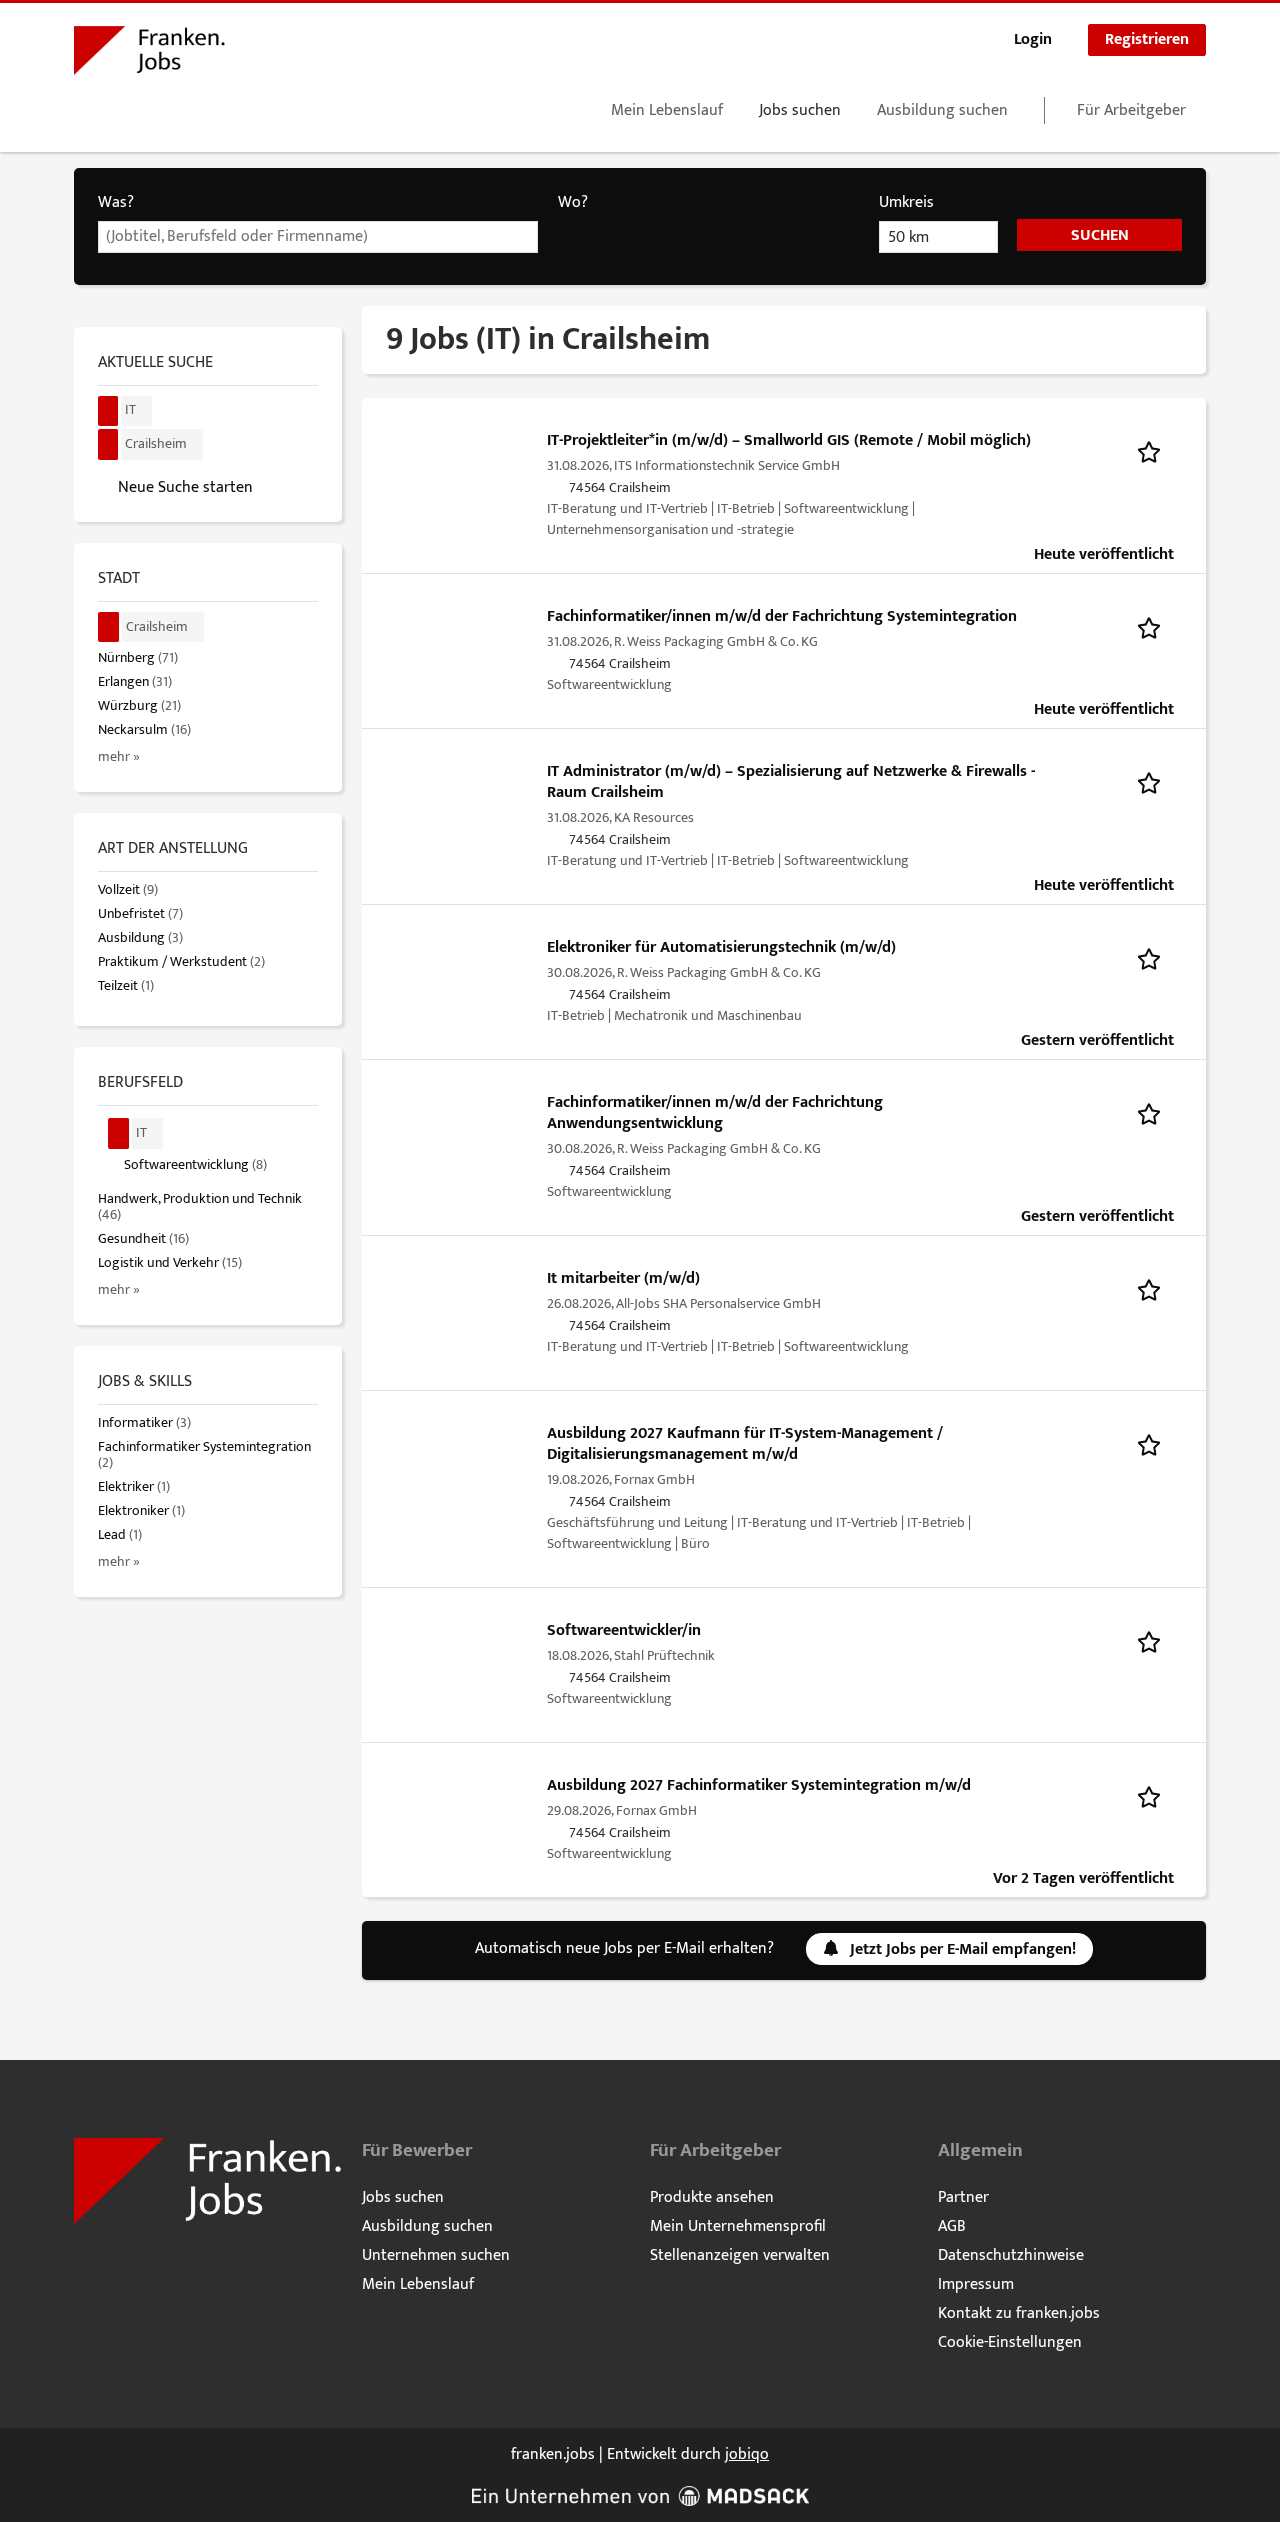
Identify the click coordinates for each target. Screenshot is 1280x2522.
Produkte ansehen (712, 2197)
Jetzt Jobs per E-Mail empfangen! (963, 1949)
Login (1033, 39)
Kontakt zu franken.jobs (1019, 2313)
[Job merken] (1155, 451)
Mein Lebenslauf (667, 110)
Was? (116, 202)
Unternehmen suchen (436, 2255)
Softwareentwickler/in (624, 1630)
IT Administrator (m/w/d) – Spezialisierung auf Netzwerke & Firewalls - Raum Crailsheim (791, 782)
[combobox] (318, 237)
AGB (952, 2226)
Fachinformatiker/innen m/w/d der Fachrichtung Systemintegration (782, 616)
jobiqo (747, 2454)
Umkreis (906, 202)
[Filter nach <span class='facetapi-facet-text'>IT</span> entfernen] (108, 411)
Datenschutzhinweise (1011, 2255)
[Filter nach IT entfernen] (119, 1133)
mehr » (119, 757)
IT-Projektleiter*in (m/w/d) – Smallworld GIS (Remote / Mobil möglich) (789, 440)
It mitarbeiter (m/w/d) (623, 1278)
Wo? (573, 202)
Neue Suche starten (185, 487)
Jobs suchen (800, 110)
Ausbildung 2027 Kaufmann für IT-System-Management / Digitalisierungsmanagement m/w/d (745, 1444)
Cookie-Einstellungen (1010, 2342)
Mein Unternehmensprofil (738, 2226)
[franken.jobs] (149, 54)
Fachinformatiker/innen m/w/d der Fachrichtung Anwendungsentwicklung (715, 1113)
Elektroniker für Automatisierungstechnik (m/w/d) (721, 947)
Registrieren (1147, 39)
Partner (963, 2197)
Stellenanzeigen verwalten (740, 2255)
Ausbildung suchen (942, 110)
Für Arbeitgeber (1131, 110)
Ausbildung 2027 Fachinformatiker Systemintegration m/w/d (759, 1785)
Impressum (976, 2284)
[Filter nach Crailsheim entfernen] (109, 627)
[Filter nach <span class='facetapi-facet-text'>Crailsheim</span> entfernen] (108, 444)
